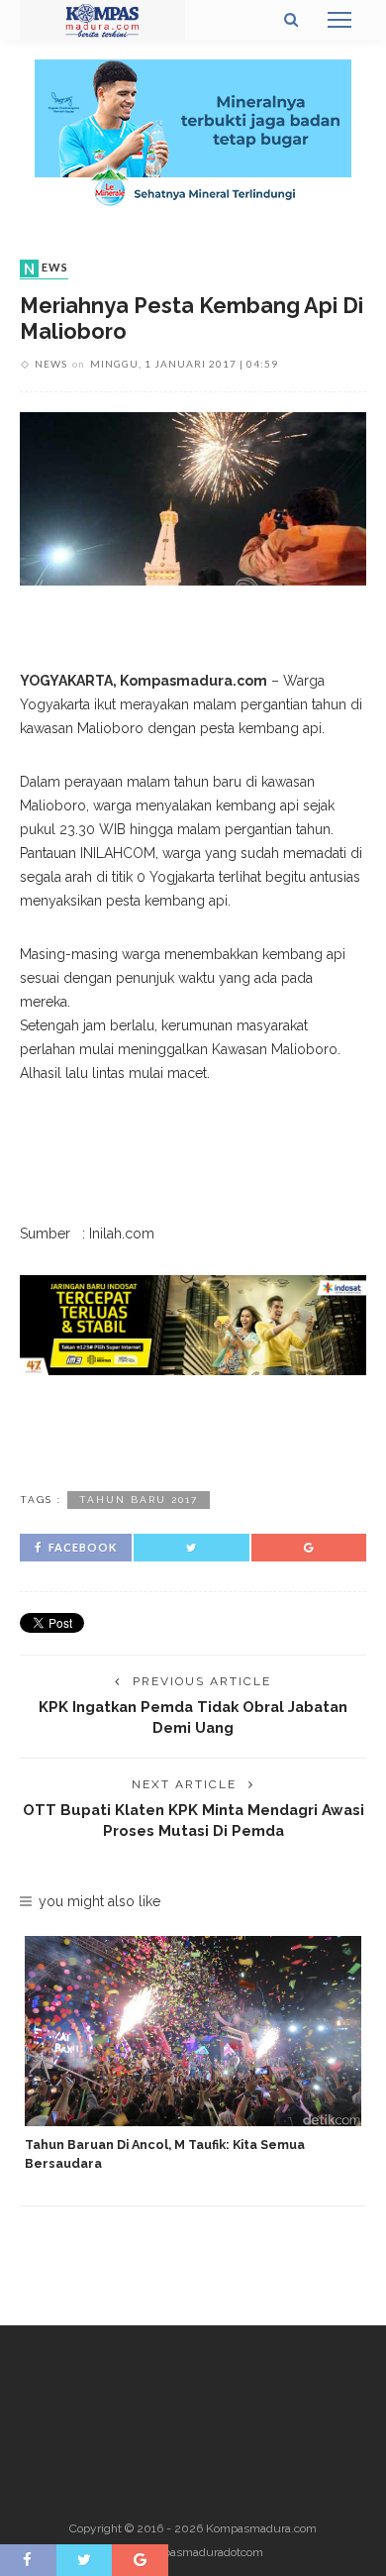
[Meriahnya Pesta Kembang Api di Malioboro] (193, 497)
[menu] (339, 20)
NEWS (46, 268)
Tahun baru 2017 (139, 1500)
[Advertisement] (193, 1430)
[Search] (291, 20)
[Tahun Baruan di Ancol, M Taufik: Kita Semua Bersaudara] (193, 2031)
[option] (193, 2054)
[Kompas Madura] (102, 19)
